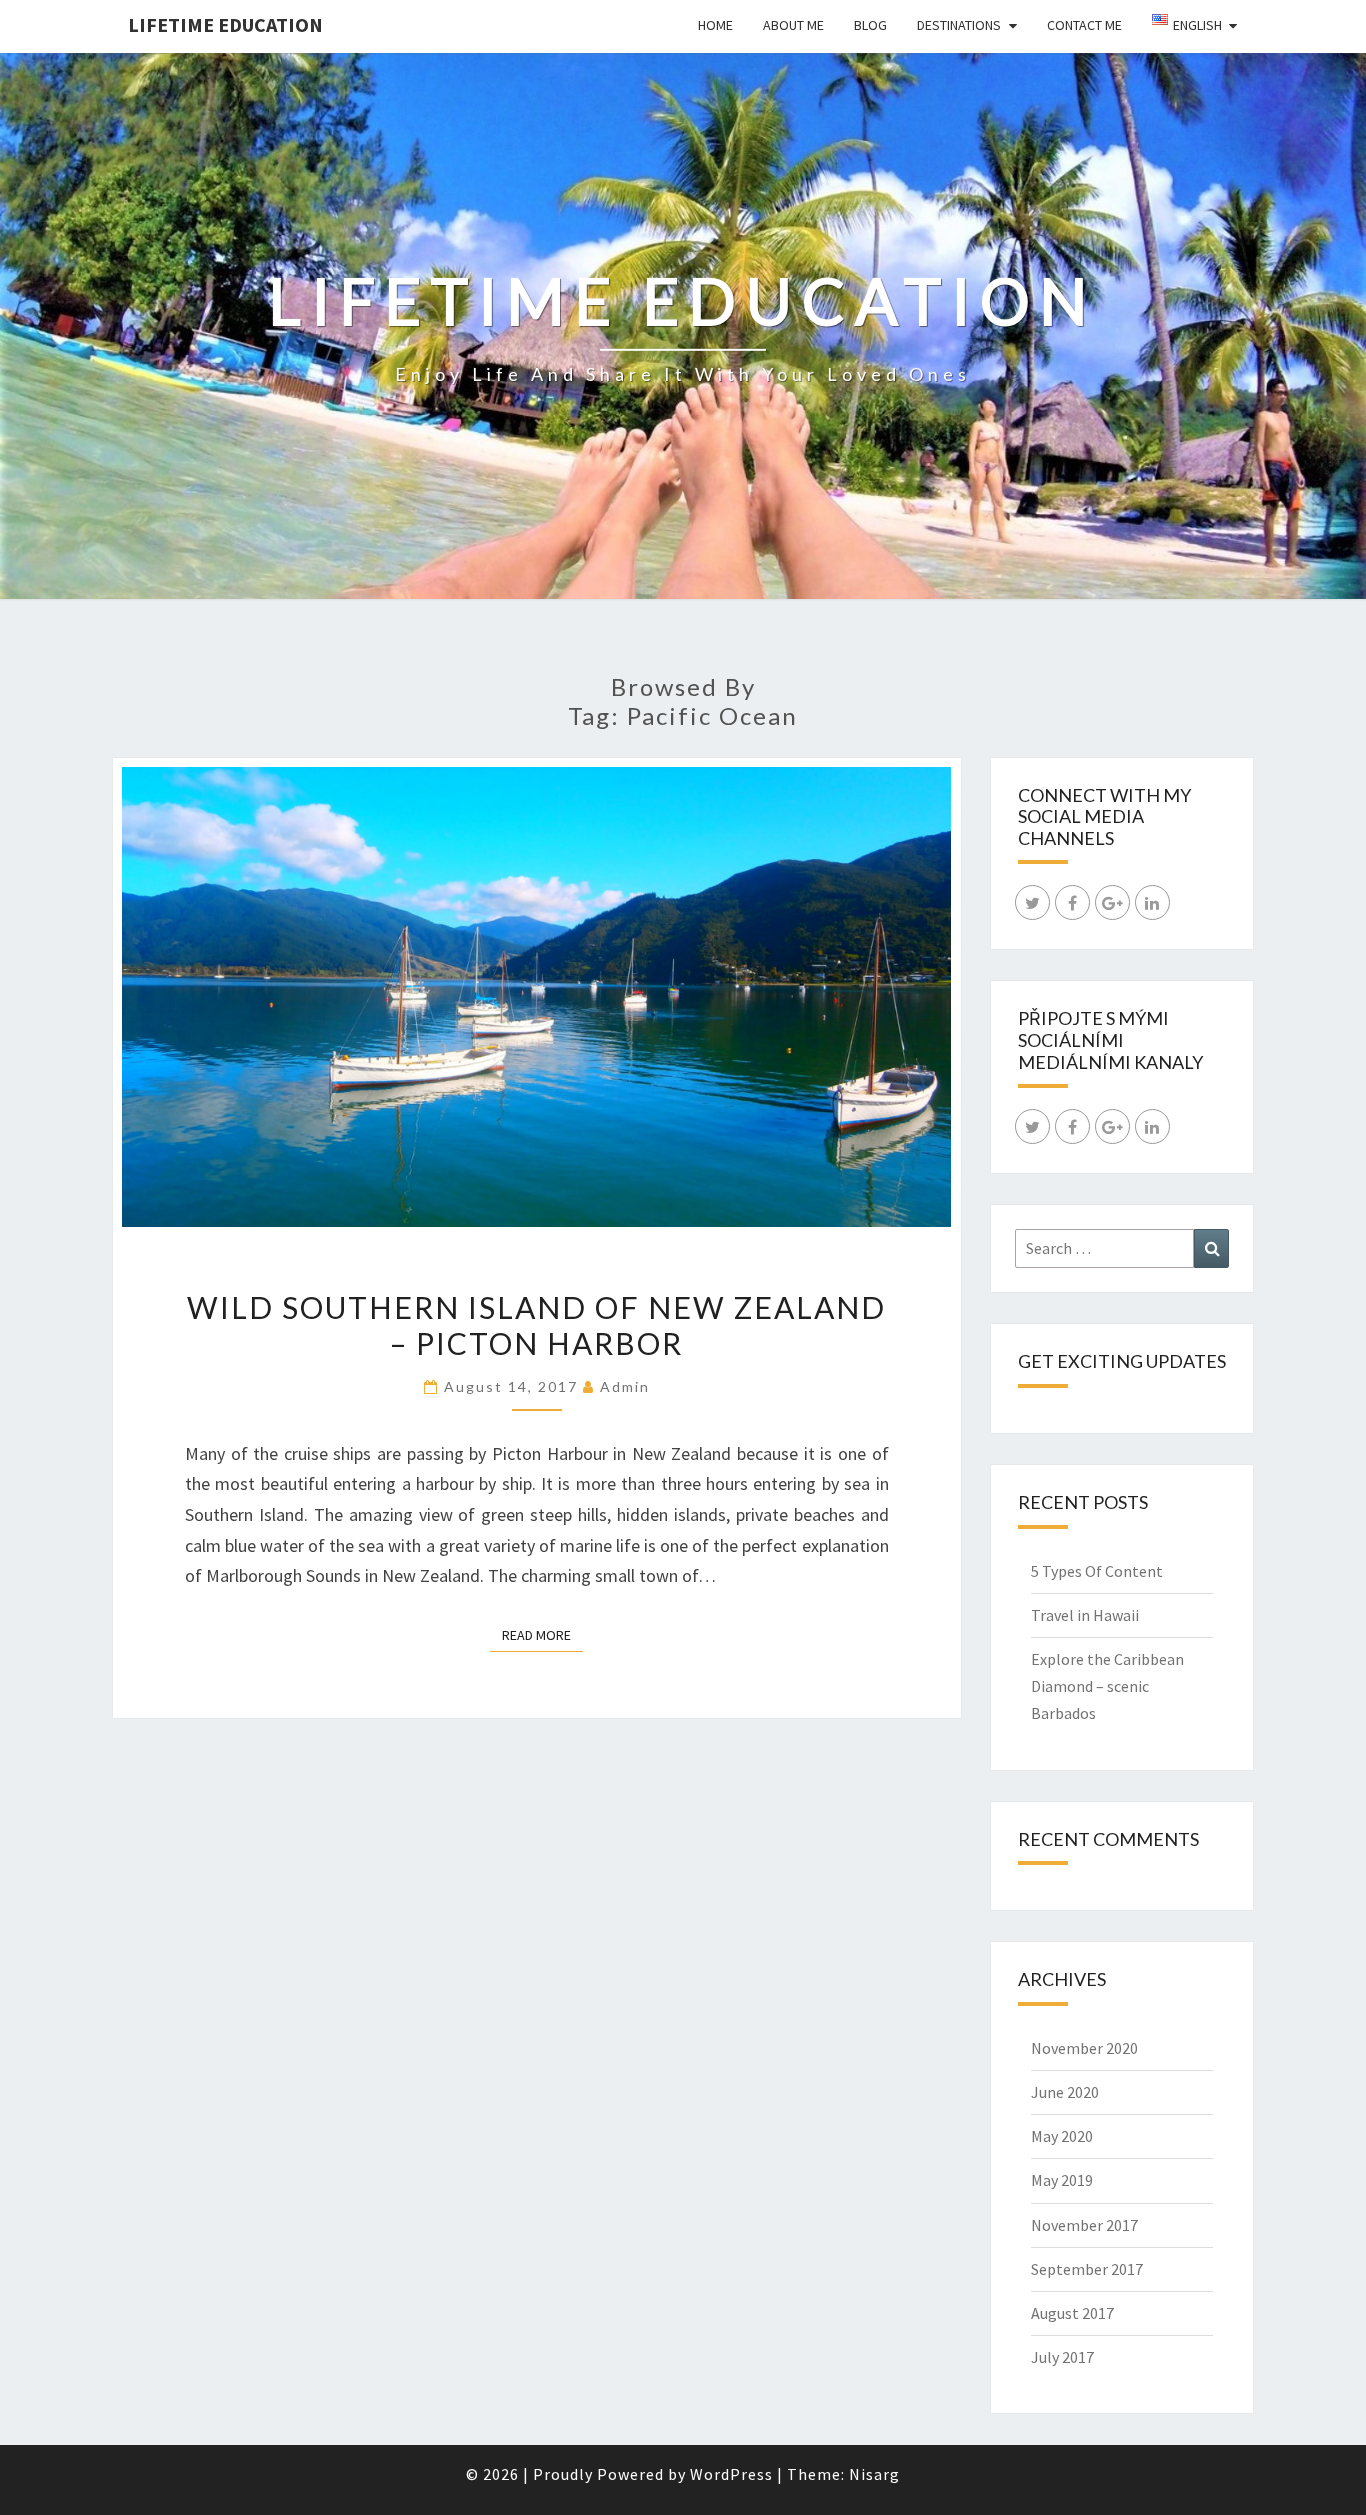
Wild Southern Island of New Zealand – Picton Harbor (536, 1325)
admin (625, 1386)
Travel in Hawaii (1085, 1615)
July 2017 (1062, 2357)
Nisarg (874, 2474)
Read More (542, 1634)
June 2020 (1065, 2092)
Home (715, 25)
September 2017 (1087, 2269)
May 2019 (1062, 2180)
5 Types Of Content (1097, 1571)
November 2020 (1084, 2048)
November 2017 (1084, 2225)
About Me (793, 25)
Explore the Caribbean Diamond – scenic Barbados (1107, 1686)
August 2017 (1072, 2313)
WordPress (731, 2474)
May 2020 (1062, 2136)
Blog (870, 25)
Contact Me (1084, 25)
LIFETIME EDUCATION (225, 24)
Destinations (959, 25)
